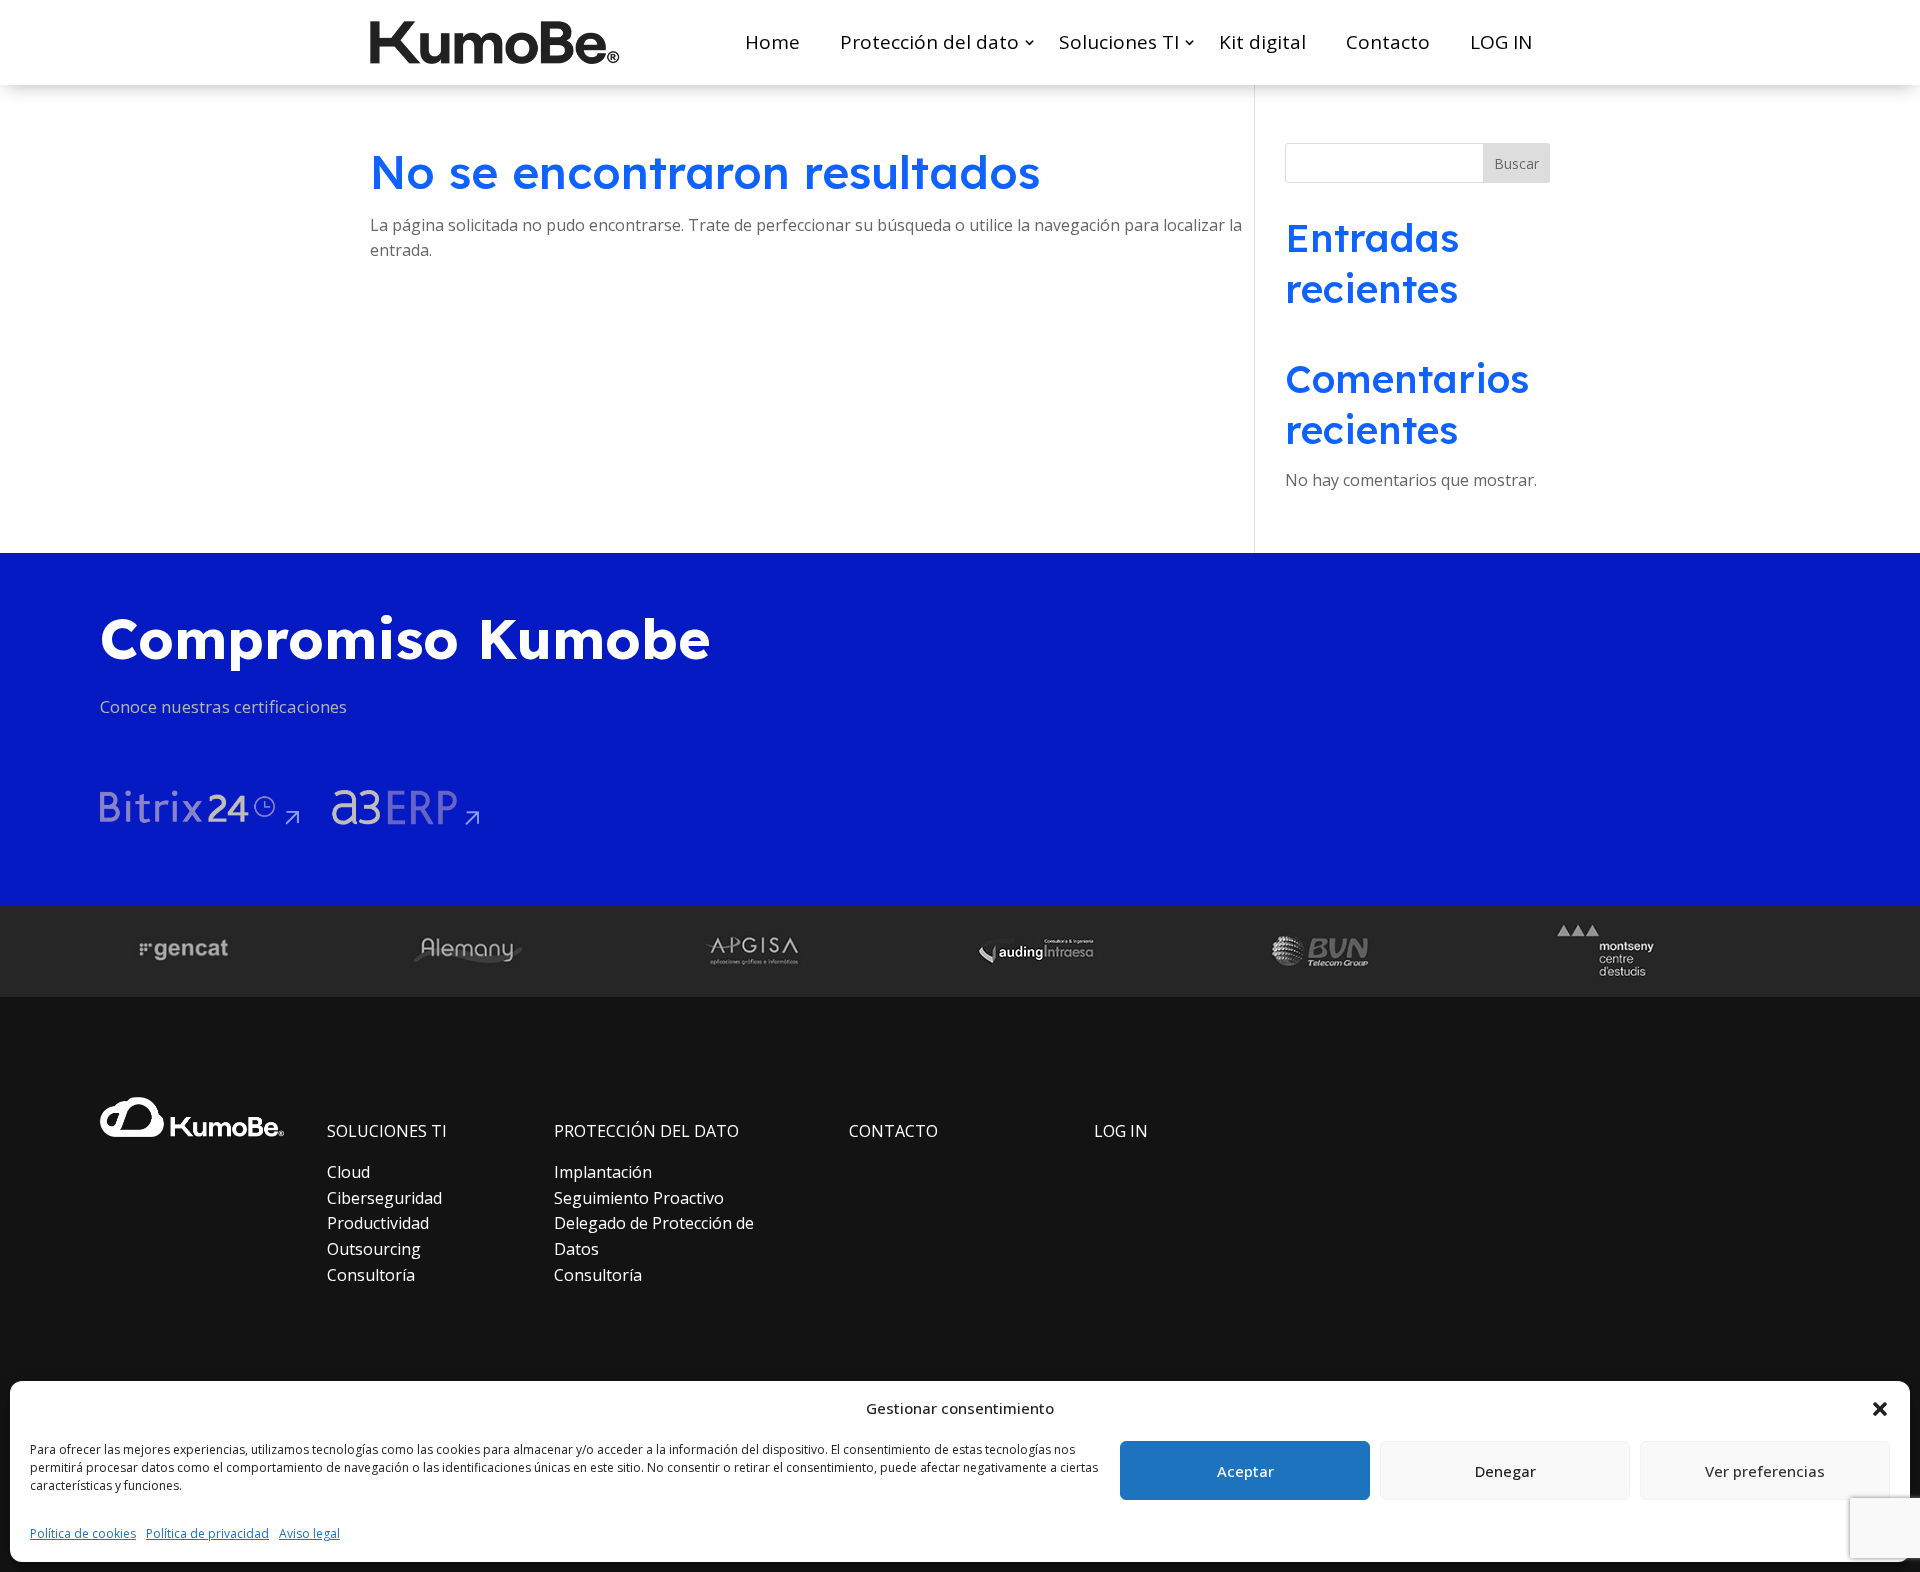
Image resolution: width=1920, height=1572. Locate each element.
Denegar (1505, 1471)
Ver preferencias (1765, 1471)
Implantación (603, 1172)
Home (772, 42)
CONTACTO (893, 1131)
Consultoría (371, 1275)
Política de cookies (83, 1533)
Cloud (348, 1172)
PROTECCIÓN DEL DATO (646, 1131)
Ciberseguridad (384, 1198)
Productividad (378, 1223)
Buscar (1516, 163)
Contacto (1388, 42)
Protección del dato (929, 42)
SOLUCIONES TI (387, 1131)
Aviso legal (309, 1533)
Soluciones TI (1119, 42)
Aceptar (1245, 1471)
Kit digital (1262, 42)
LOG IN (1501, 42)
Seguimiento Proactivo (639, 1198)
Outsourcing (374, 1249)
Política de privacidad (207, 1533)
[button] (1880, 1409)
